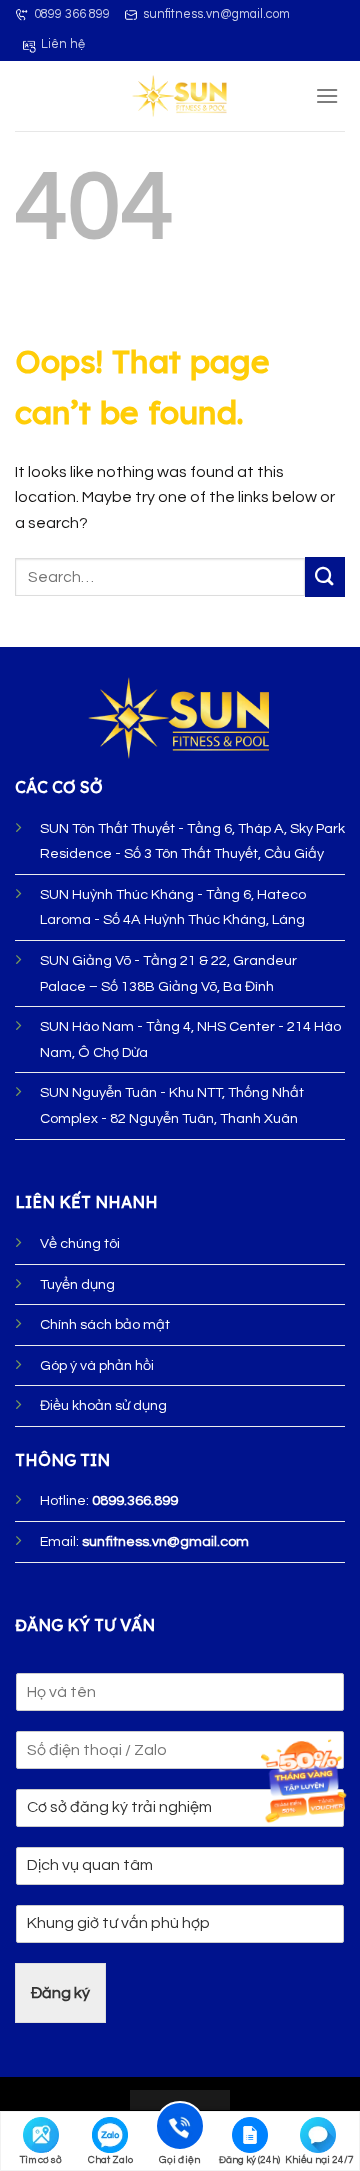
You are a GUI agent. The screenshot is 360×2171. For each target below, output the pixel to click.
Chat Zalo (110, 2160)
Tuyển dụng (77, 1284)
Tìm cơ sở (41, 2160)
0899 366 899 (72, 14)
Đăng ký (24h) (249, 2160)
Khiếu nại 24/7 (319, 2160)
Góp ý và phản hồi (97, 1365)
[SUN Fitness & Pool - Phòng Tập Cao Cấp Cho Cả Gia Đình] (180, 96)
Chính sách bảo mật (105, 1324)
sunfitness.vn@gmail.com (216, 14)
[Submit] (325, 576)
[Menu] (327, 95)
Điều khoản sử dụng (103, 1405)
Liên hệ (63, 44)
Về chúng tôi (80, 1243)
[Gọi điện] (180, 2129)
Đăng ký (60, 1993)
